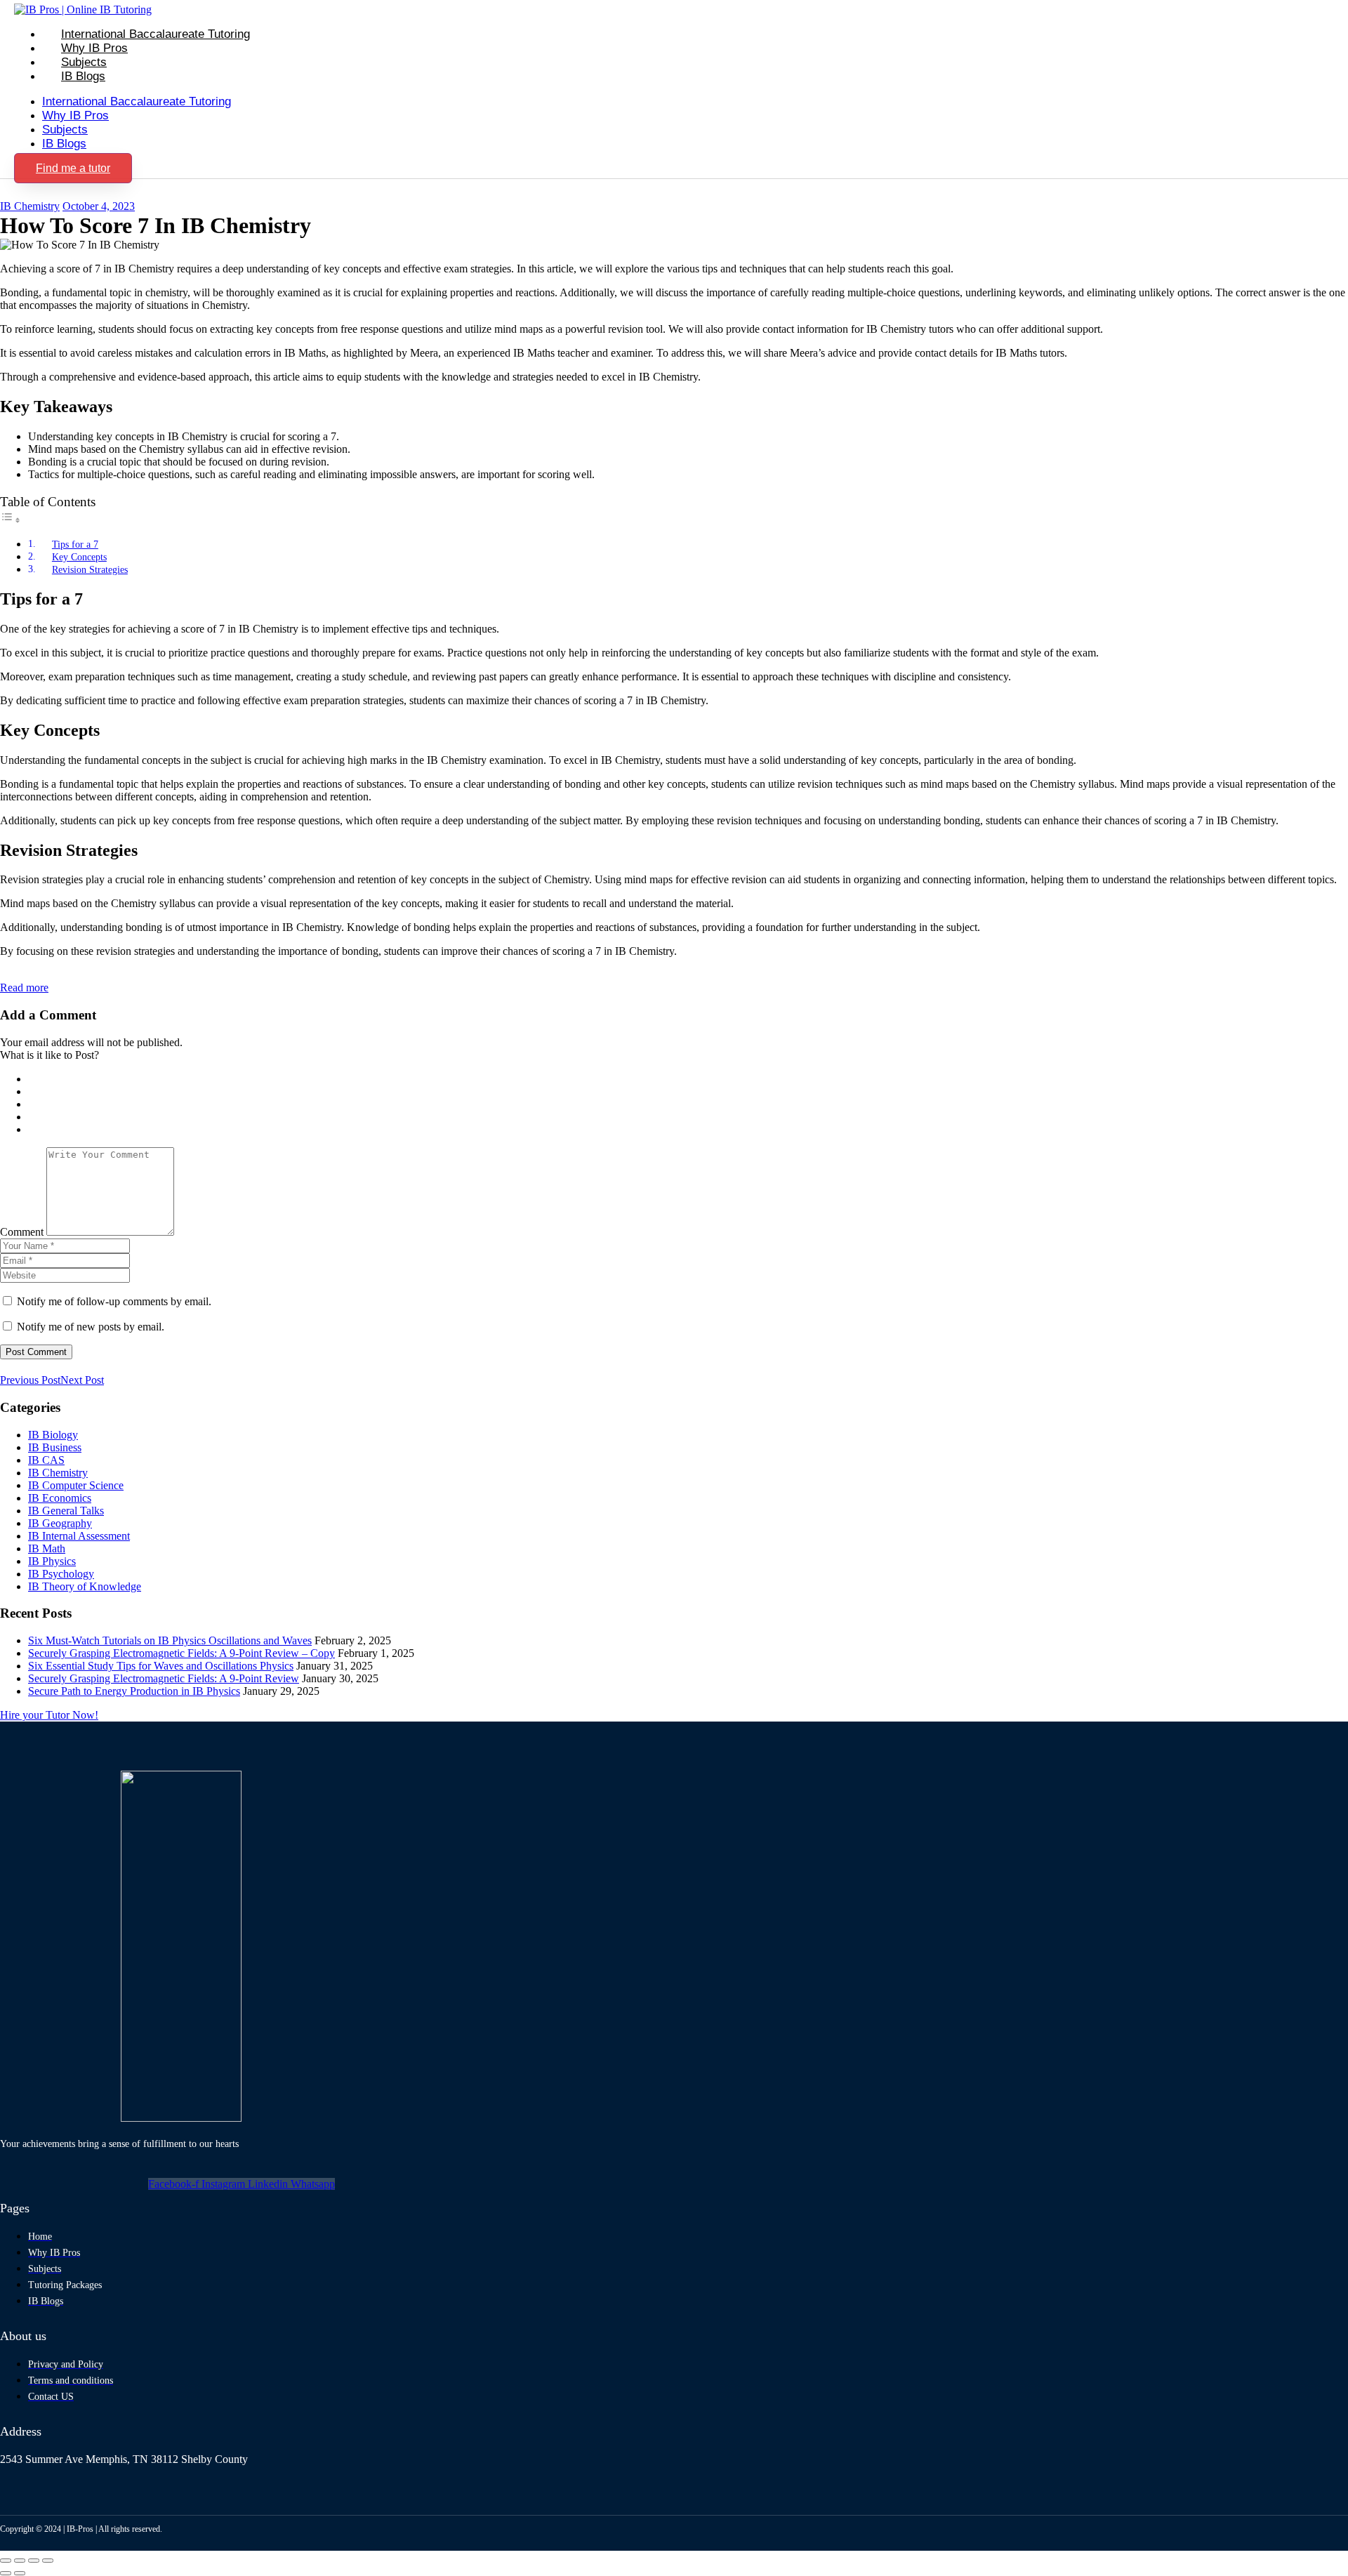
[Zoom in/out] (6, 2561)
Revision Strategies (90, 569)
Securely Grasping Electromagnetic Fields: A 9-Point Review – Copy (181, 1653)
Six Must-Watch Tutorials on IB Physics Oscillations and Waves (170, 1640)
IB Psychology (61, 1574)
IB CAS (46, 1460)
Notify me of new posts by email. (91, 1327)
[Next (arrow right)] (20, 2573)
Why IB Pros (94, 48)
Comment (22, 1232)
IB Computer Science (76, 1485)
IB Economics (60, 1498)
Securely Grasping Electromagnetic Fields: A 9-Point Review (164, 1678)
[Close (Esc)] (48, 2561)
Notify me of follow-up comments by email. (114, 1301)
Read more (24, 988)
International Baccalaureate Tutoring (156, 34)
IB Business (55, 1447)
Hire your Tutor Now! (49, 1715)
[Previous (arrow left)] (6, 2573)
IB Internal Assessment (79, 1536)
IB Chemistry (30, 206)
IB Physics (52, 1561)
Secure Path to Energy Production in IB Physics (134, 1691)
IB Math (47, 1548)
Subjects (84, 62)
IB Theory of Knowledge (85, 1586)
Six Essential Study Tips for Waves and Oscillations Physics (161, 1666)
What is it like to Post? (49, 1055)
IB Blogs (83, 76)
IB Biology (53, 1435)
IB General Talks (66, 1511)
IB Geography (60, 1523)
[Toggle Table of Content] (11, 520)
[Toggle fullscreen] (20, 2561)
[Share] (34, 2561)
